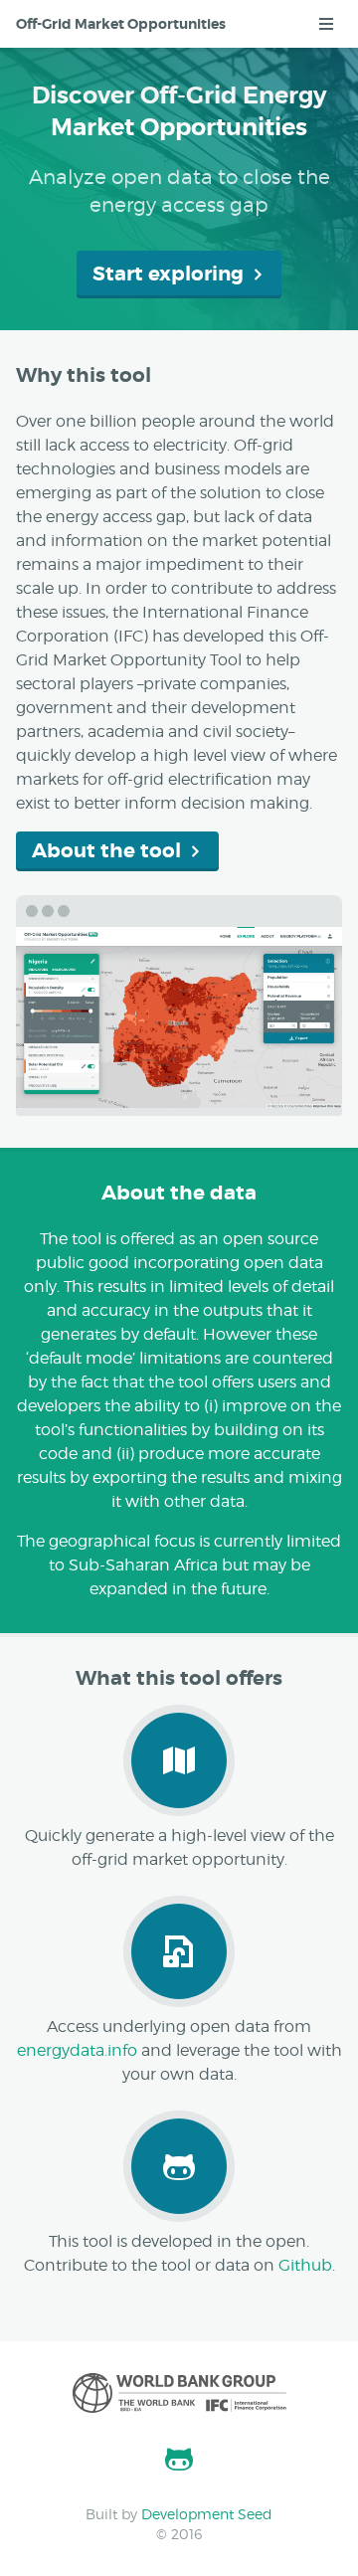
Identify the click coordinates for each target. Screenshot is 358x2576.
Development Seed (207, 2514)
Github (305, 2265)
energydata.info (77, 2050)
